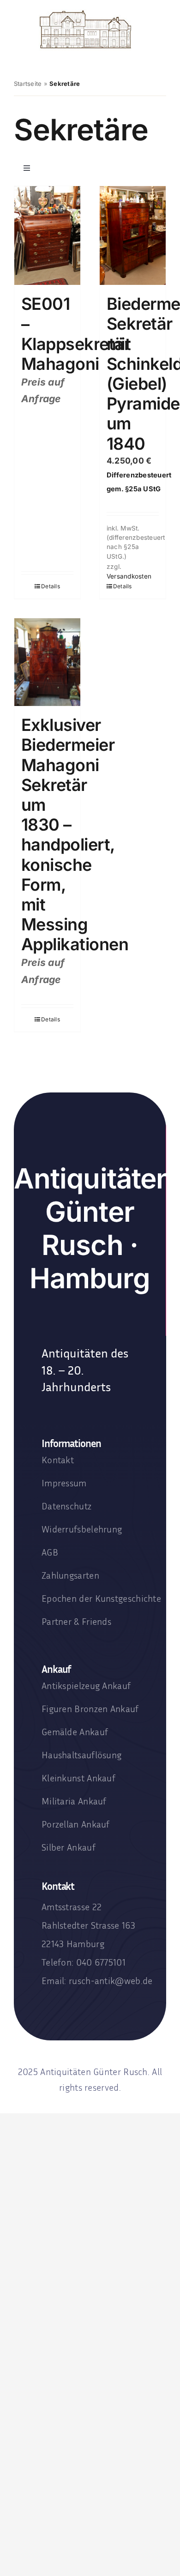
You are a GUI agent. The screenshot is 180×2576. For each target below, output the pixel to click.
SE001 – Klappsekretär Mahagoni (76, 334)
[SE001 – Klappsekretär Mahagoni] (47, 236)
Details (51, 586)
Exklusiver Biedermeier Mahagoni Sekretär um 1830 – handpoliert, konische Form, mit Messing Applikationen (75, 835)
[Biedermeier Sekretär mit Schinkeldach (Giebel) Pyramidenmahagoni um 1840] (133, 235)
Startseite (28, 84)
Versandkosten (129, 576)
